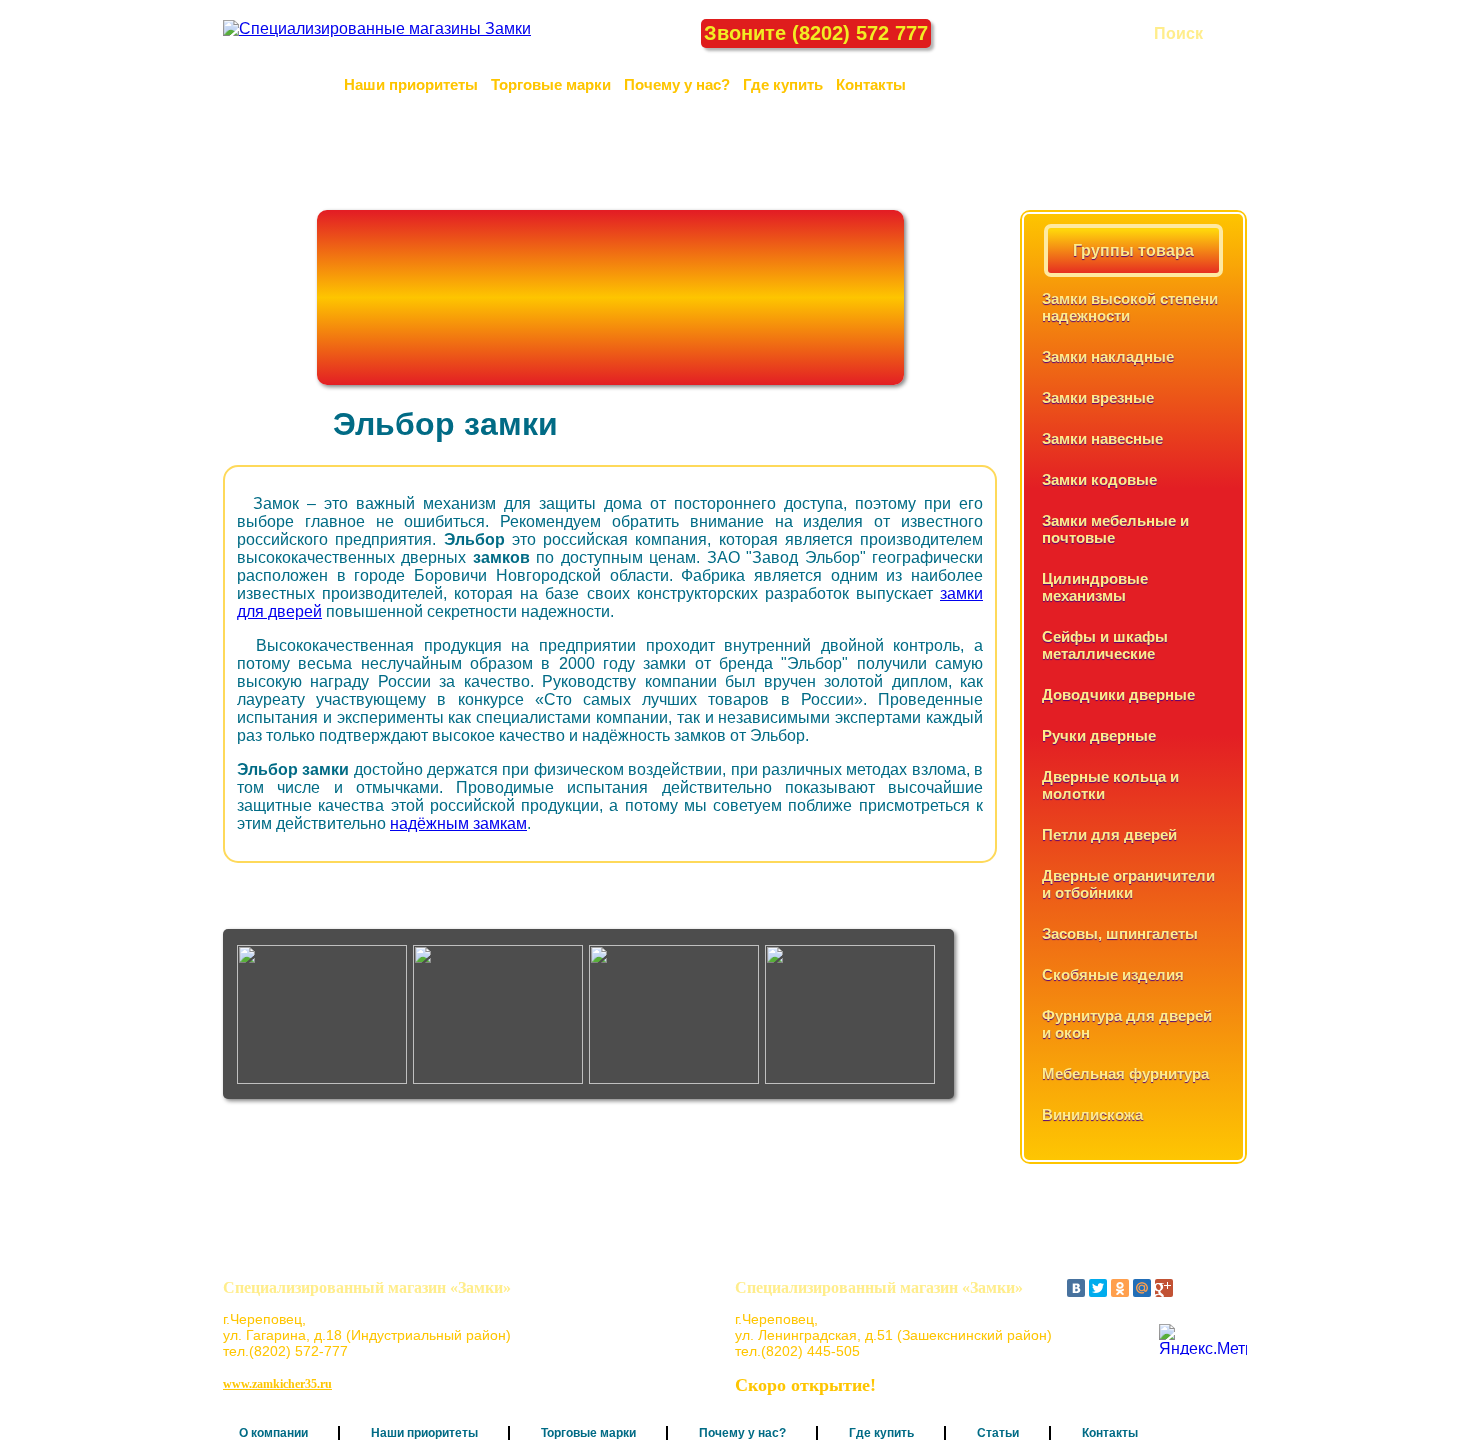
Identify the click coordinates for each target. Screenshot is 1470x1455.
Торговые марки (551, 84)
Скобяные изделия (1113, 974)
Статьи (998, 1433)
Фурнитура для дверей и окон (1127, 1024)
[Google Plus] (1164, 1288)
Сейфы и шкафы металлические (1105, 645)
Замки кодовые (1099, 479)
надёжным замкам (458, 823)
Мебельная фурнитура (1125, 1073)
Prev (243, 1014)
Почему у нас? (677, 84)
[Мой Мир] (1142, 1288)
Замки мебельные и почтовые (1115, 529)
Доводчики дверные (1118, 694)
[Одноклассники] (1120, 1288)
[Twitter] (1098, 1288)
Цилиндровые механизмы (1095, 587)
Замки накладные (1108, 356)
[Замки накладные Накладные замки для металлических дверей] (853, 1014)
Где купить (783, 84)
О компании (287, 84)
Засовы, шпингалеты (1120, 933)
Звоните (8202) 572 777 (816, 33)
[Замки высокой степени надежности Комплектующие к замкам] (677, 1014)
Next (935, 1014)
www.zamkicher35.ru (277, 1384)
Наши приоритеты (411, 84)
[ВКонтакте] (1076, 1288)
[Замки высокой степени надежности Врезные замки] (501, 1014)
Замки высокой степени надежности (1130, 307)
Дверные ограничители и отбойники (1128, 884)
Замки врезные (1098, 397)
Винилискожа (1092, 1114)
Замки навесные (1102, 438)
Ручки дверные (1099, 735)
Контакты (871, 84)
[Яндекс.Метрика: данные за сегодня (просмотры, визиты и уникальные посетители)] (1203, 1339)
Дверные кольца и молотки (1110, 785)
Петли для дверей (1109, 834)
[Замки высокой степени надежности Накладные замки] (325, 1014)
